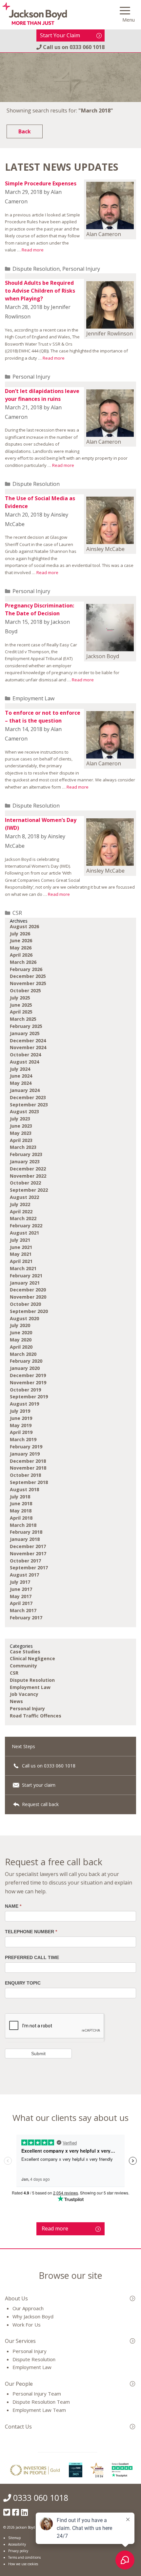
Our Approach (28, 2308)
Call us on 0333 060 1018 (48, 1766)
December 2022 (28, 1169)
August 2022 (24, 1197)
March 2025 (23, 1019)
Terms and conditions (24, 2557)
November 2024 (28, 1047)
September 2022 (29, 1190)
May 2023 (21, 1133)
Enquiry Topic (23, 1983)
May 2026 (21, 948)
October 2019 (25, 1390)
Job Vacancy (24, 1694)
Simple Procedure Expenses (41, 183)
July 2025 (20, 998)
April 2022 (21, 1211)
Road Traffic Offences (36, 1716)
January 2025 (25, 1033)
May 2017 (21, 1596)
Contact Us (18, 2427)
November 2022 (28, 1176)
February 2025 (26, 1026)
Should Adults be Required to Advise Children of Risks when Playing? (40, 291)
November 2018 (28, 1468)
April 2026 (21, 955)
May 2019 (21, 1425)
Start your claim (38, 1785)
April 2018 (21, 1518)
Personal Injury (81, 269)
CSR (17, 913)
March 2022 (23, 1218)
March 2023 (23, 1147)
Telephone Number (31, 1932)
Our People (19, 2384)
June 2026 (21, 940)
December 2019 (28, 1375)
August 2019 (24, 1404)
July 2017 (20, 1582)
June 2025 (21, 1005)
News (16, 1701)
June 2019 (21, 1418)
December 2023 (28, 1097)
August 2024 (24, 1062)
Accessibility (17, 2544)
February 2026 (26, 969)
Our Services (20, 2341)
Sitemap (14, 2538)
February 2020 (26, 1361)
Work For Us (27, 2325)
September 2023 (29, 1105)
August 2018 (24, 1489)
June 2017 (21, 1589)
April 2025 (21, 1012)
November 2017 (28, 1553)
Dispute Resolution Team (41, 2402)
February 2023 (26, 1154)
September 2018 (29, 1482)
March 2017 (23, 1610)
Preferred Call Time (32, 1957)
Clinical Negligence (32, 1658)
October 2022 (25, 1183)
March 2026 (23, 962)
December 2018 (28, 1461)
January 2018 (25, 1539)
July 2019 (20, 1411)
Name (13, 1906)
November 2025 (28, 983)
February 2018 (26, 1532)
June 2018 (21, 1503)
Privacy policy (18, 2551)
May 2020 (21, 1340)
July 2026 (20, 934)
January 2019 (25, 1454)
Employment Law (33, 698)
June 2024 (21, 1076)
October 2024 (25, 1055)
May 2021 (21, 1254)
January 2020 (25, 1368)
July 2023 (20, 1119)
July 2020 (20, 1325)
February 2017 (26, 1618)
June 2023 (21, 1126)
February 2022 (26, 1226)
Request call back (40, 1804)
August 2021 (24, 1233)
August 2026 (24, 926)
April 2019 (21, 1432)
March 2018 (23, 1525)
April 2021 (21, 1261)
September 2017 (29, 1568)
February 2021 (26, 1276)
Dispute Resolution (36, 269)
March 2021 (23, 1268)
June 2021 (21, 1247)
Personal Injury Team (37, 2394)
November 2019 (28, 1382)
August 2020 (24, 1318)
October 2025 (25, 990)
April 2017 (21, 1603)
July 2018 (20, 1497)
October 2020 (25, 1304)
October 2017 (25, 1561)
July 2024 (20, 1069)
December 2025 (28, 976)
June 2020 (21, 1332)
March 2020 (23, 1354)
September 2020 (29, 1311)
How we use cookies (23, 2564)
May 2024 (21, 1083)
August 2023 (24, 1111)
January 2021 (25, 1283)
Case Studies (25, 1652)
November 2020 (28, 1297)
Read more (33, 250)
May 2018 (21, 1511)
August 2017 (24, 1575)
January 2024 (25, 1090)
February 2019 (26, 1447)
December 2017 (28, 1546)
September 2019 (29, 1397)
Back (25, 131)
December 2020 (28, 1290)
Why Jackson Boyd (33, 2316)
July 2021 (20, 1240)
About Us (16, 2298)
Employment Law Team (39, 2410)
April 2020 (21, 1347)
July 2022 (20, 1204)
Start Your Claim (60, 35)
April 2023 (21, 1140)
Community (23, 1666)
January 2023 (25, 1161)
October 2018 (25, 1475)
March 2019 (23, 1439)
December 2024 (28, 1041)
